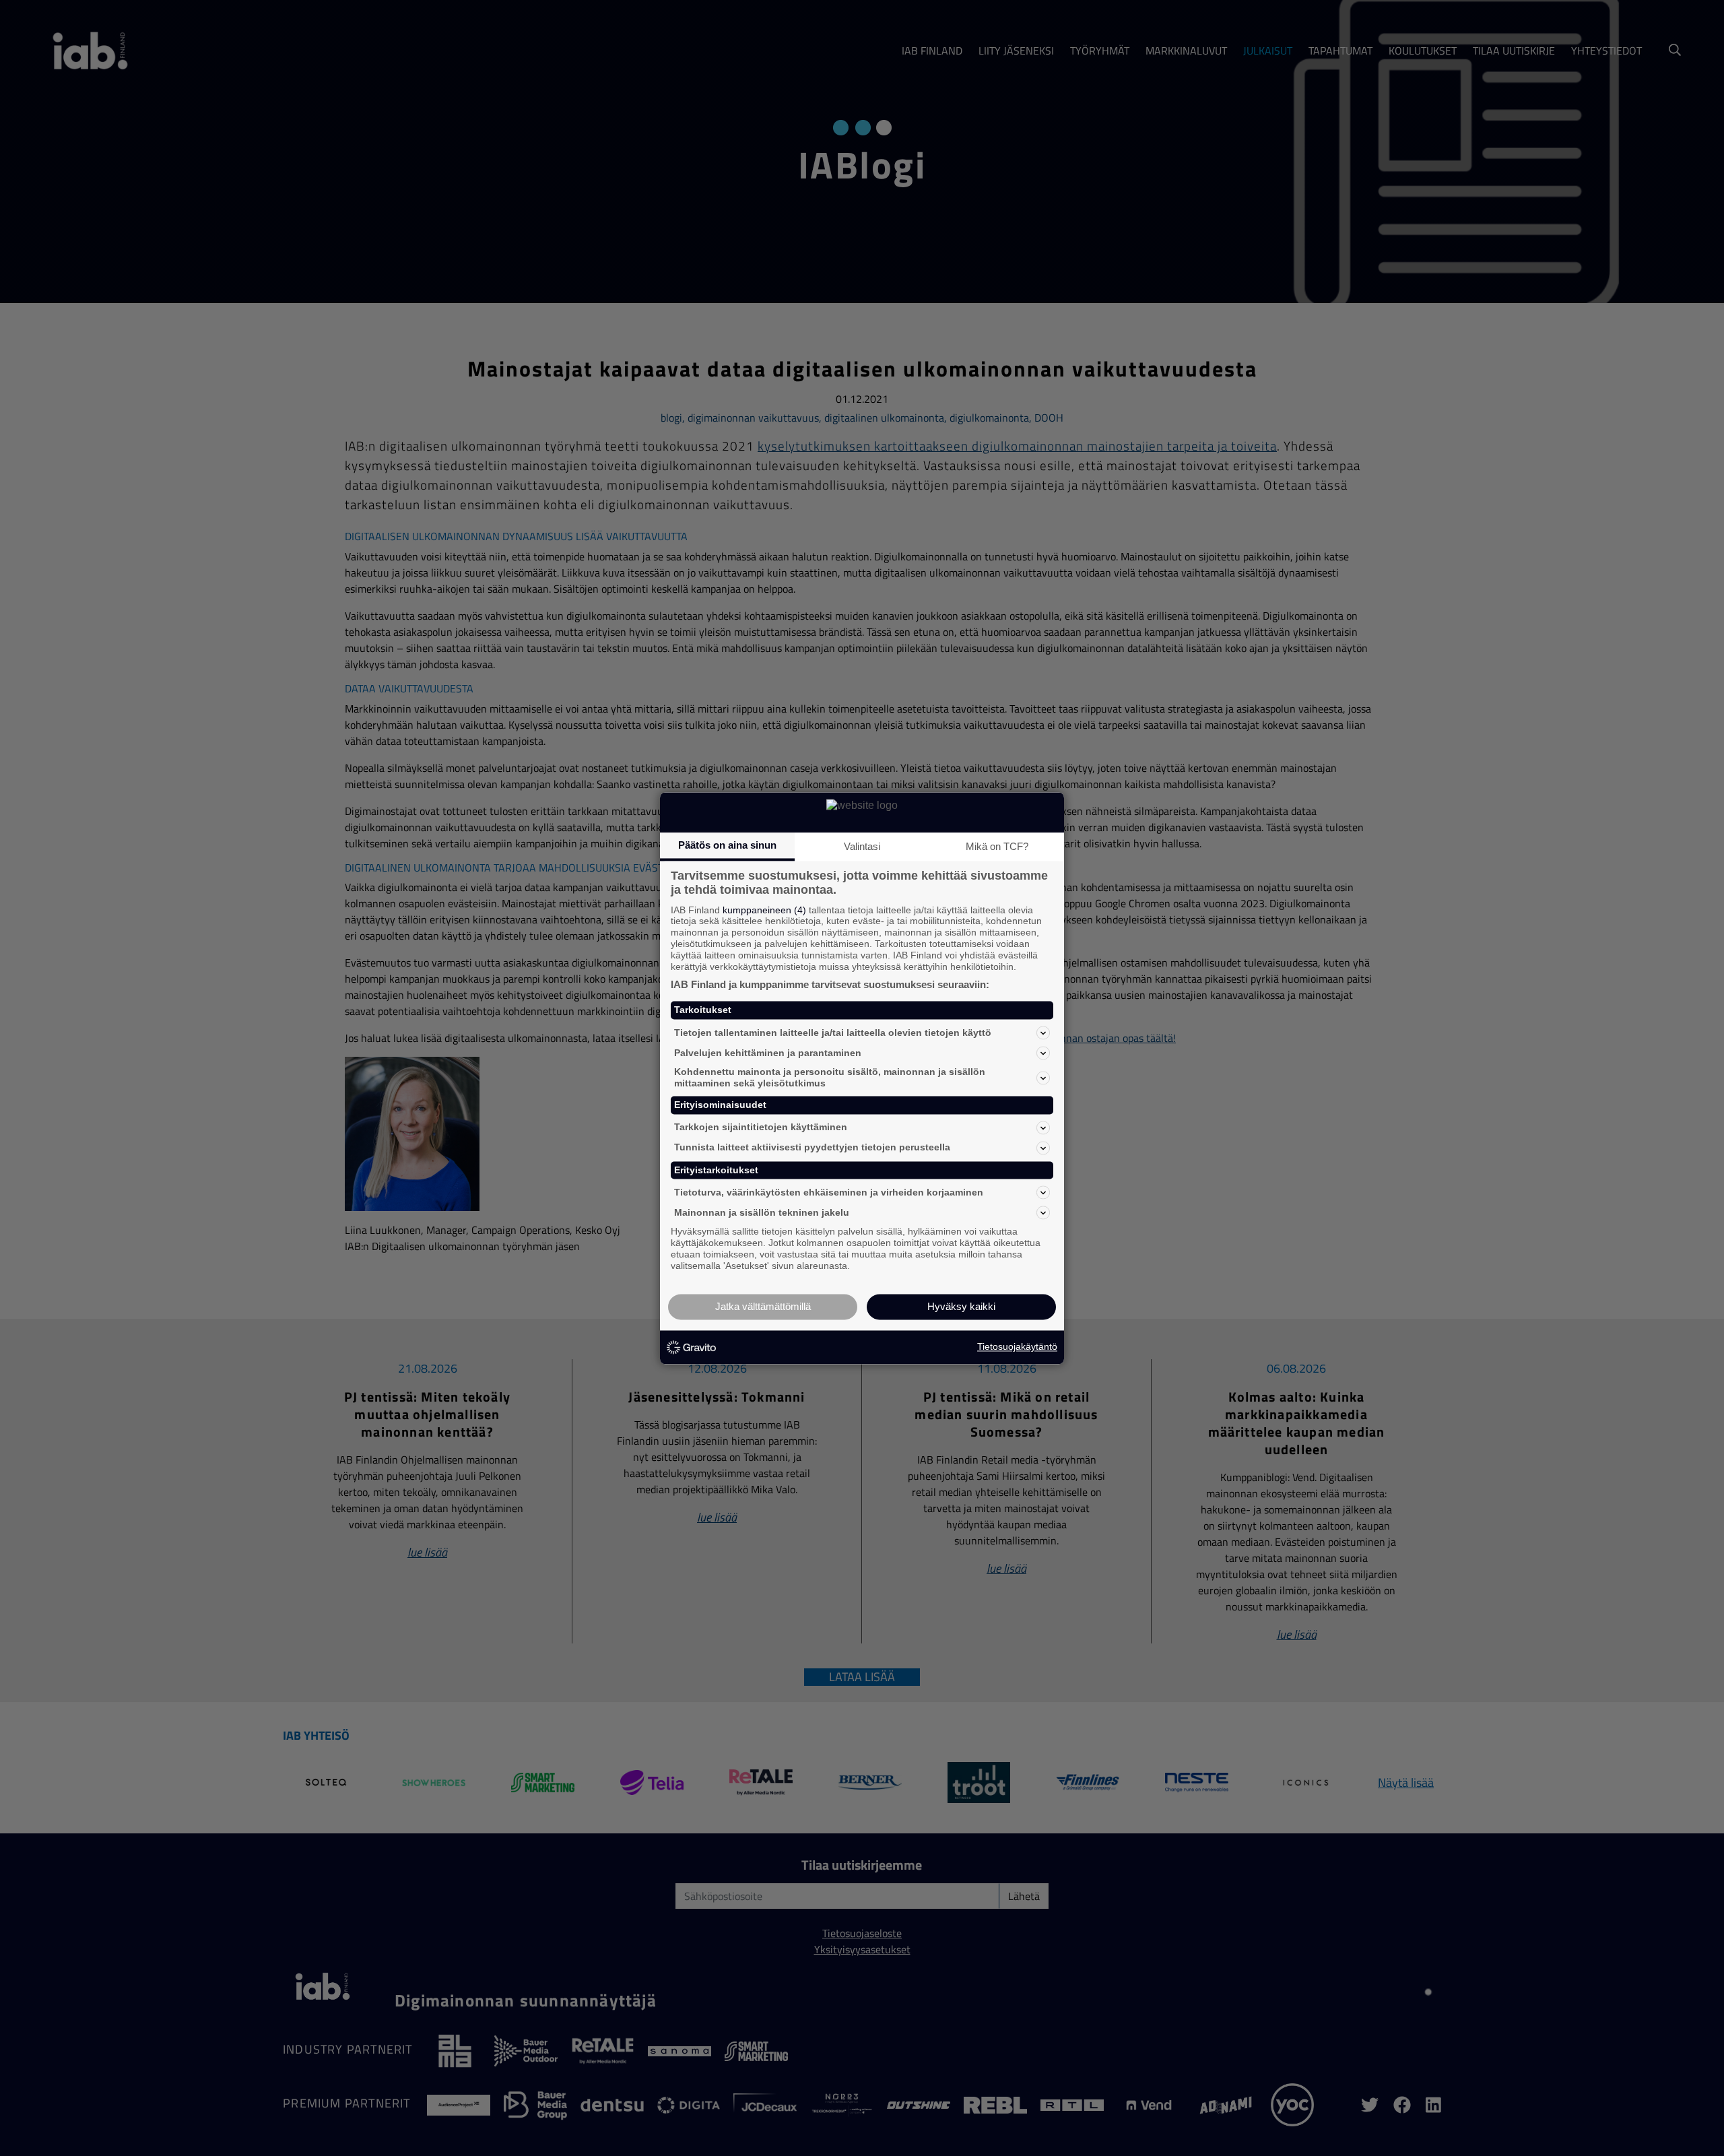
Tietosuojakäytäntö (1017, 1347)
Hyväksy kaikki (961, 1306)
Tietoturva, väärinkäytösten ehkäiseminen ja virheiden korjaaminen (829, 1192)
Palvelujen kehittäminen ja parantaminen (768, 1053)
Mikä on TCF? (997, 846)
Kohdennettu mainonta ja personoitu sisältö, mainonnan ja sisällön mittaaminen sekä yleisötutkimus (830, 1078)
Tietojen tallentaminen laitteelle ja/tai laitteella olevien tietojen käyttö (833, 1033)
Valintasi (862, 846)
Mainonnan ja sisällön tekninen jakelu (762, 1212)
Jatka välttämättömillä (763, 1306)
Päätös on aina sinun (727, 845)
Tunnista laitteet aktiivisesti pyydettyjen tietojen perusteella (812, 1148)
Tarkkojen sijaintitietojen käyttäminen (761, 1128)
